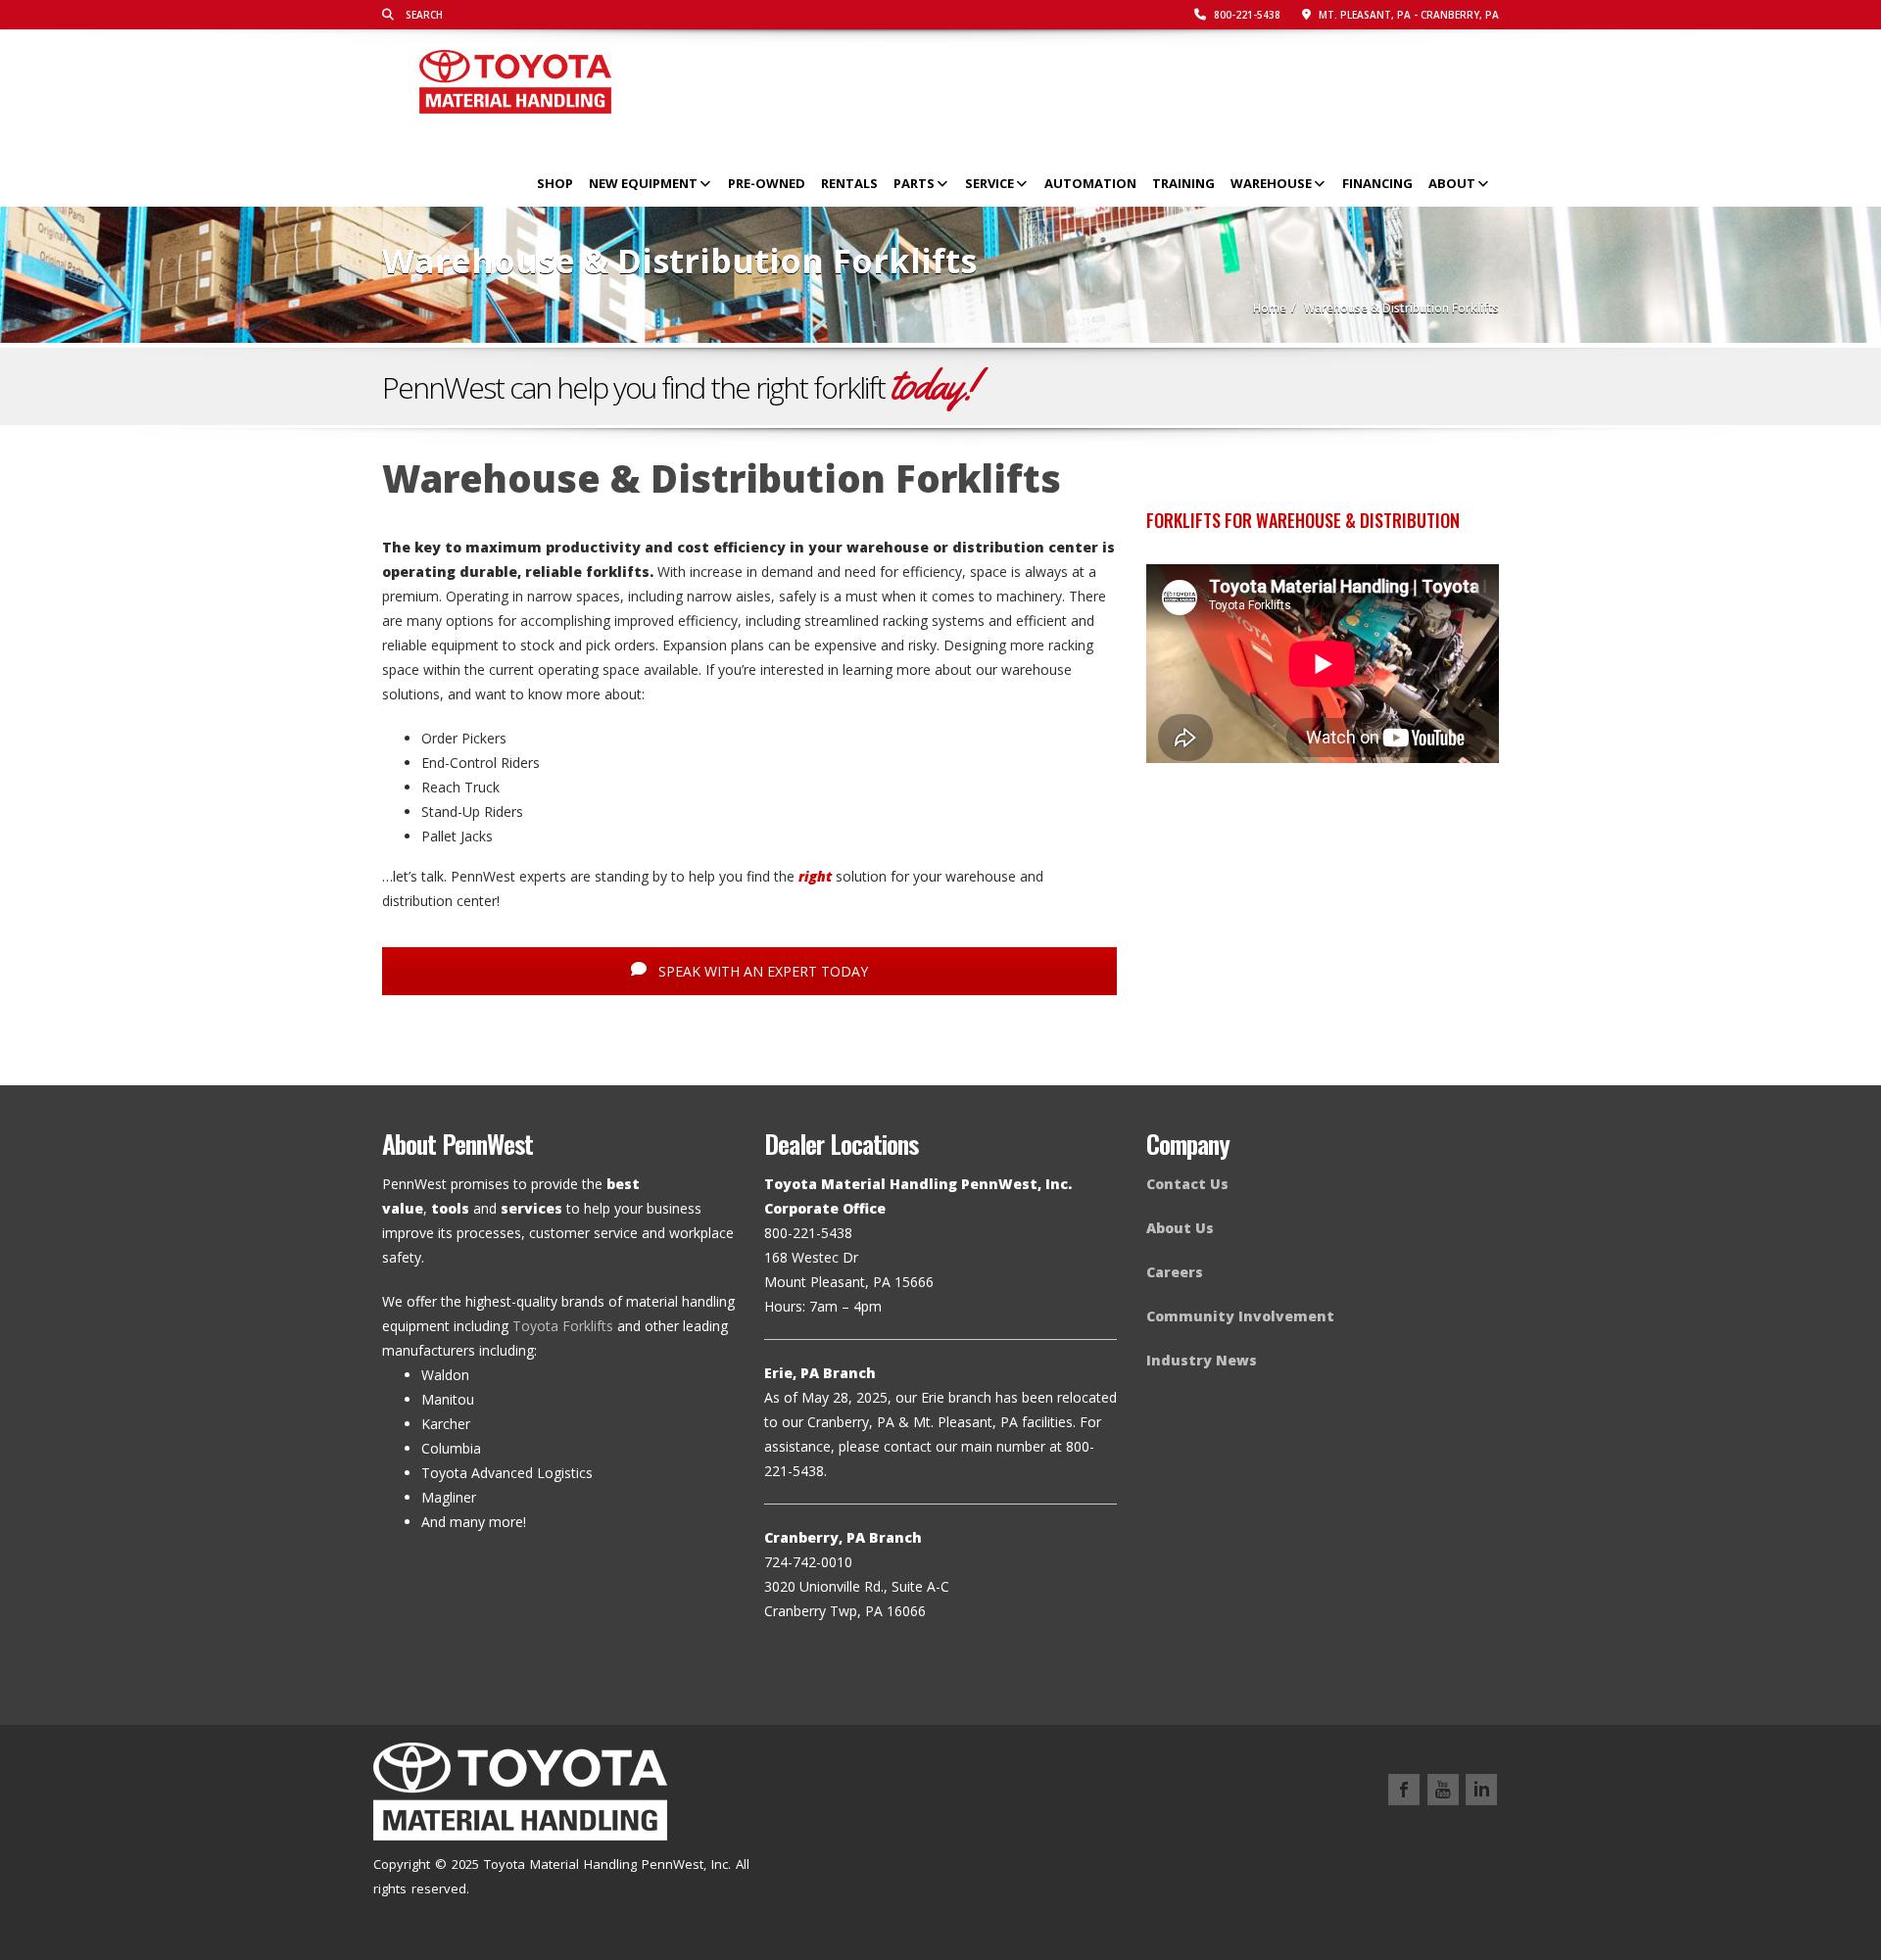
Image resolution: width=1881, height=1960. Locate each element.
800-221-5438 (1246, 15)
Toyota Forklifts (563, 1326)
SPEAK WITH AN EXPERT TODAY (761, 971)
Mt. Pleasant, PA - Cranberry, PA (1407, 15)
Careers (1175, 1272)
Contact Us (1187, 1184)
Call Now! (1454, 386)
